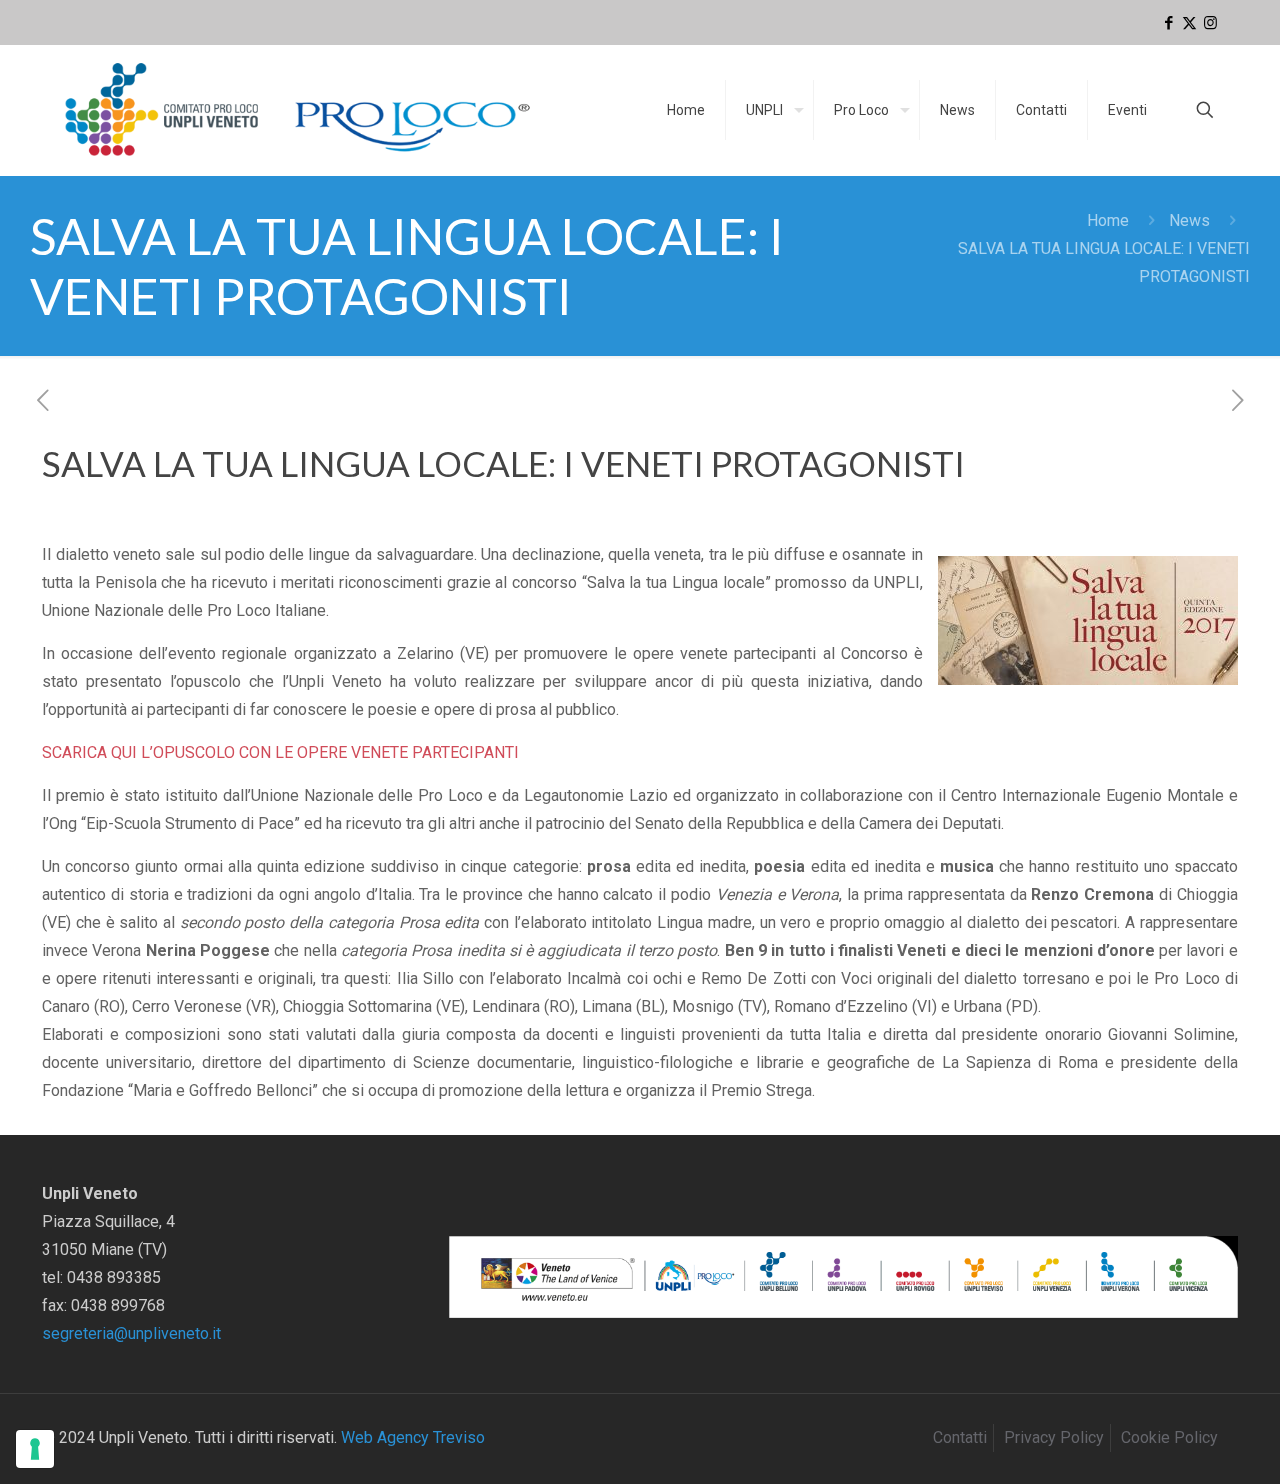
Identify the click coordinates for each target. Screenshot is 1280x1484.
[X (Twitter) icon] (1189, 23)
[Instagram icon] (1210, 23)
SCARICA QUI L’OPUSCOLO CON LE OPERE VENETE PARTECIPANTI (280, 752)
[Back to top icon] (1184, 1443)
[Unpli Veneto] (299, 110)
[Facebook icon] (1168, 23)
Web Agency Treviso (413, 1437)
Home (1108, 220)
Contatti (960, 1437)
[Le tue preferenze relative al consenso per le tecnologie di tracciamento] (35, 1449)
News (1189, 220)
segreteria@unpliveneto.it (131, 1333)
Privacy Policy (1054, 1437)
